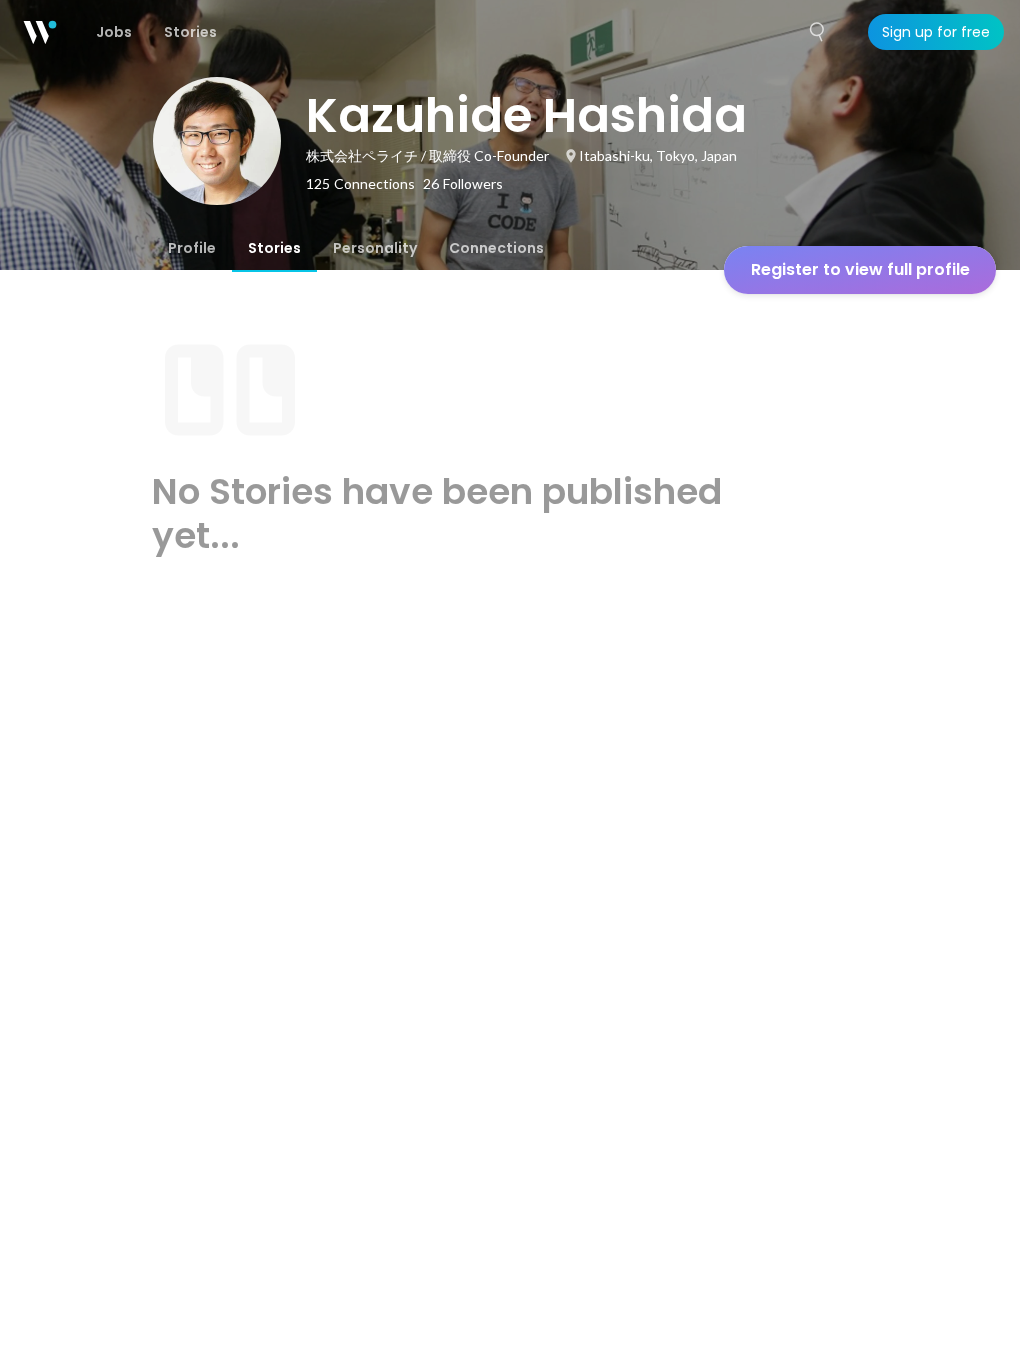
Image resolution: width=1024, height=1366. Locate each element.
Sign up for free (936, 32)
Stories (274, 248)
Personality (375, 248)
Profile (192, 248)
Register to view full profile (860, 269)
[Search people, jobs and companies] (818, 32)
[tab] (192, 248)
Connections (496, 248)
